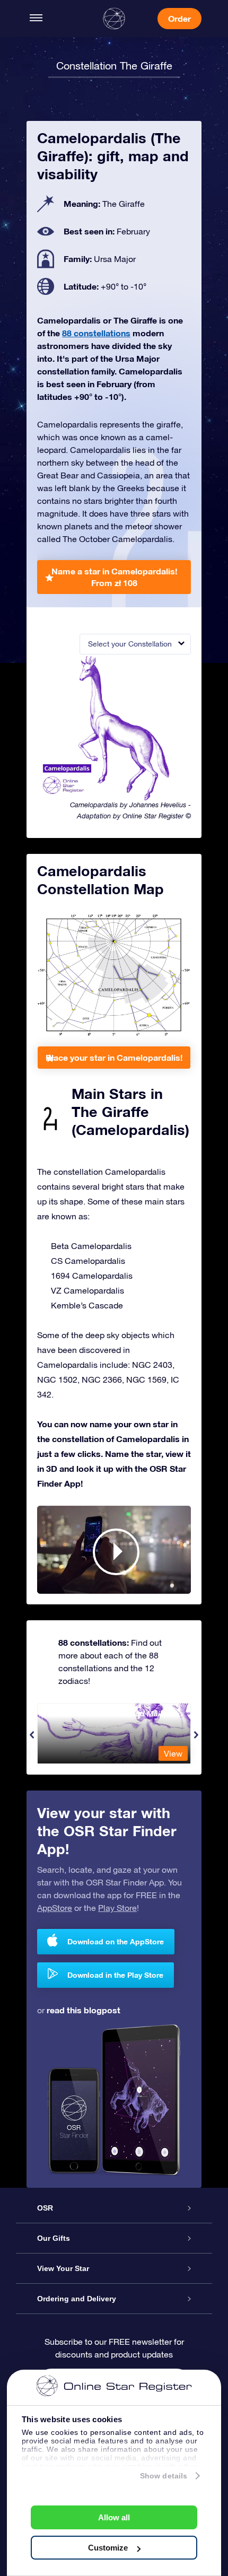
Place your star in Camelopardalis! (114, 1057)
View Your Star (63, 2268)
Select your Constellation (130, 644)
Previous (32, 1735)
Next (196, 1735)
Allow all (114, 2517)
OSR (45, 2208)
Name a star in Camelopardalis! (114, 577)
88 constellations (96, 333)
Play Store (117, 1908)
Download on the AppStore (116, 1941)
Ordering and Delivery (77, 2299)
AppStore (55, 1908)
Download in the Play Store (115, 1975)
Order (179, 18)
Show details (164, 2476)
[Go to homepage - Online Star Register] (114, 19)
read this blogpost (84, 2010)
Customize (108, 2548)
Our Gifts (54, 2238)
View (173, 1753)
